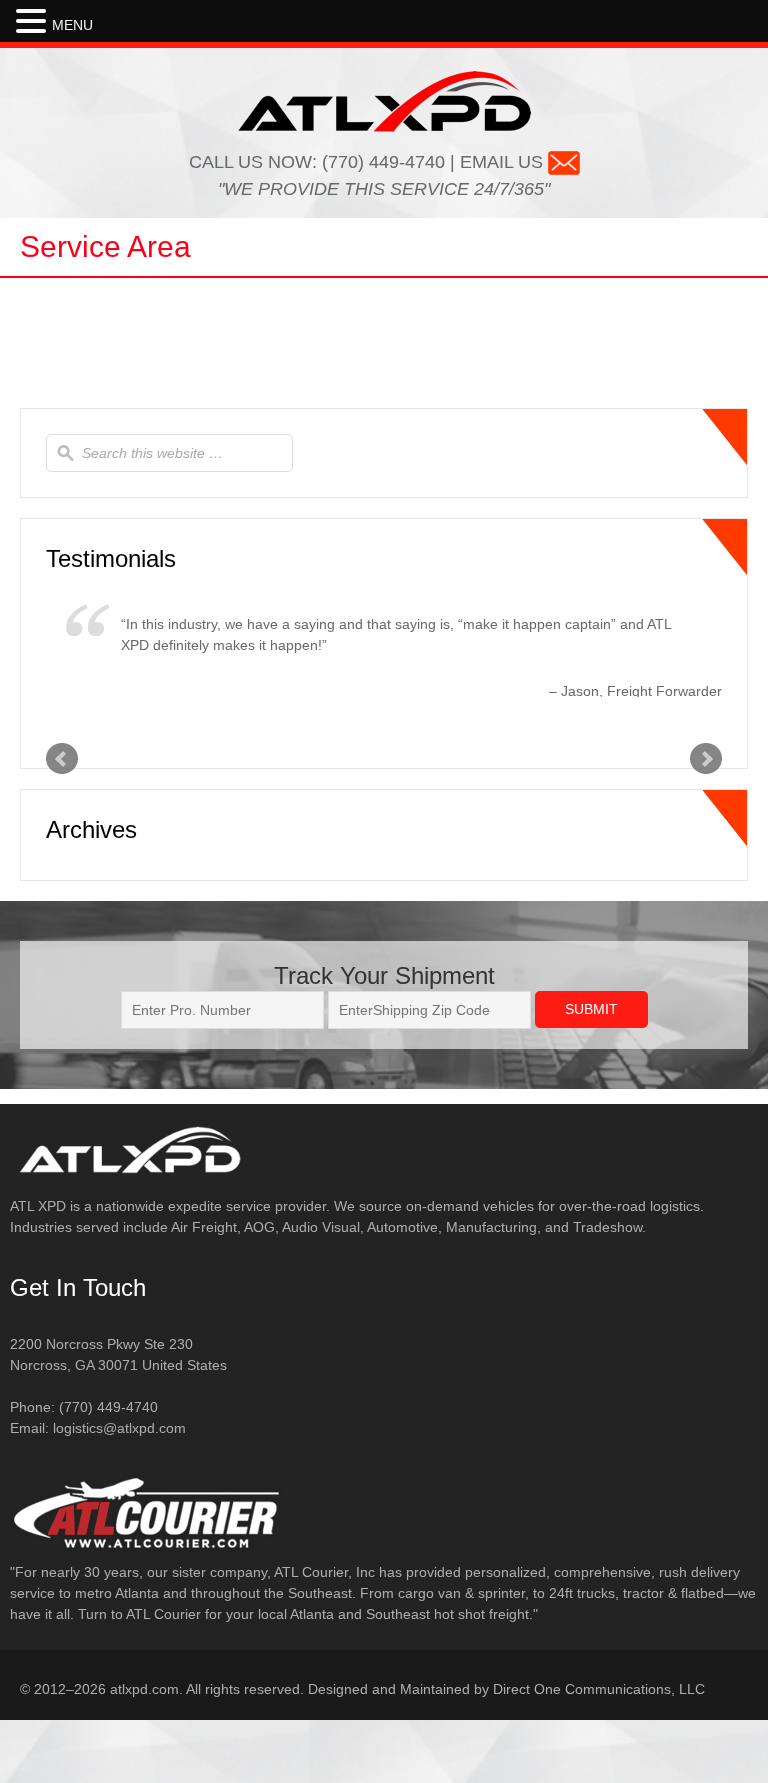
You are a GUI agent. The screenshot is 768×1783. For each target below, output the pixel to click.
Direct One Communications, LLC (599, 1689)
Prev (62, 759)
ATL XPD (384, 101)
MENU (72, 25)
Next (706, 759)
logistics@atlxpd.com (119, 1428)
